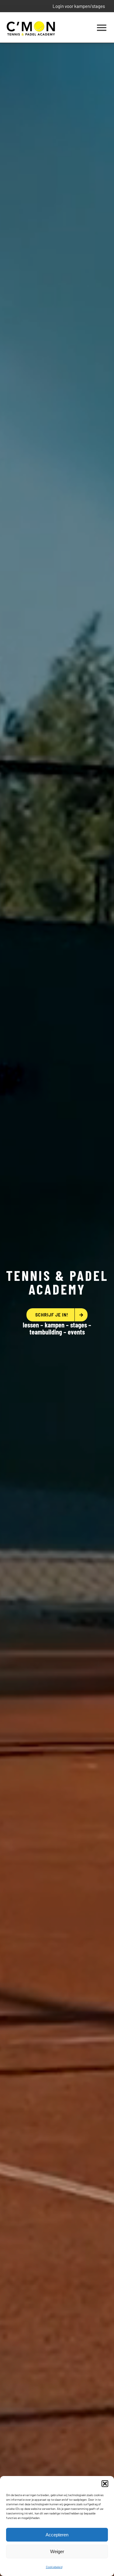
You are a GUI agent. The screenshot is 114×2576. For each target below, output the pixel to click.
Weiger (57, 2551)
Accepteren (57, 2535)
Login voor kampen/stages (79, 6)
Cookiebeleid (54, 2567)
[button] (105, 2484)
